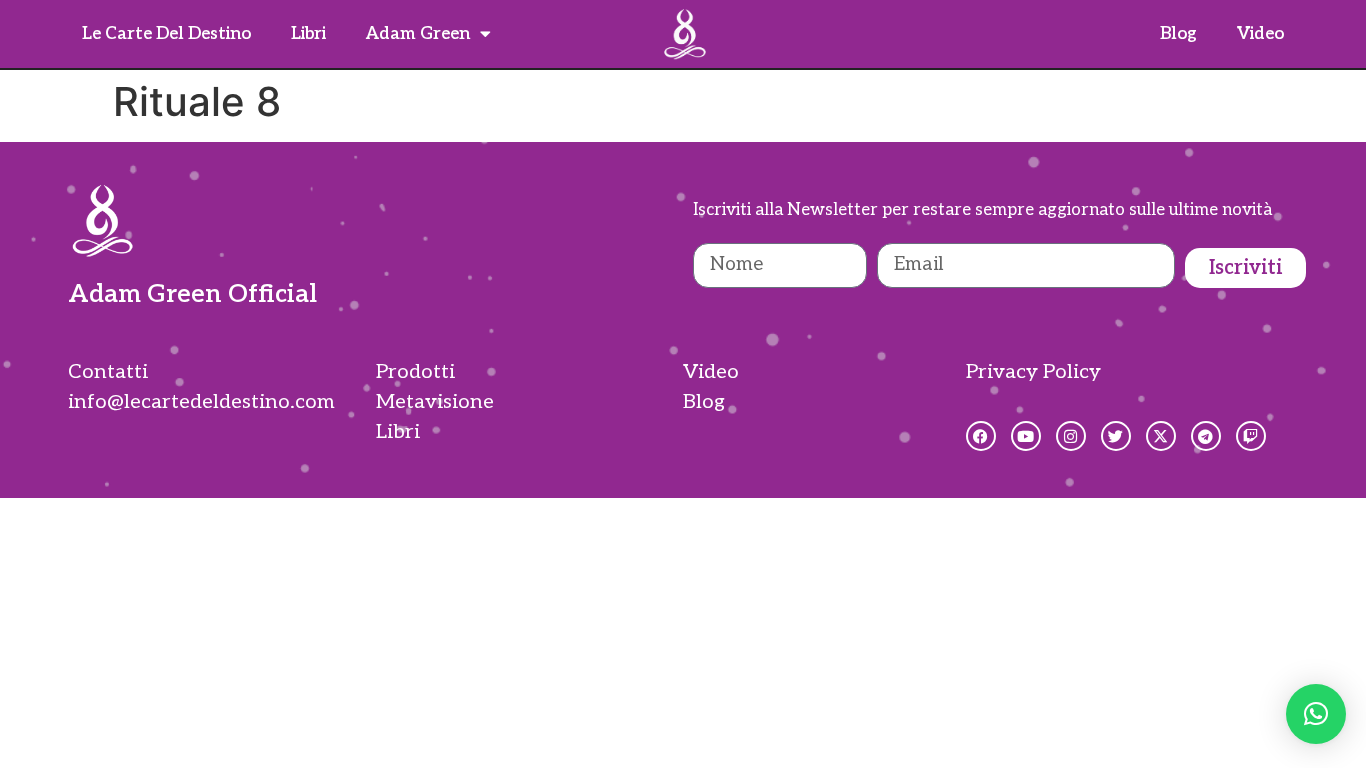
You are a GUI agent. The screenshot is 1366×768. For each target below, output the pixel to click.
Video (1260, 34)
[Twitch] (1251, 436)
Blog (1178, 34)
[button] (1316, 714)
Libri (308, 34)
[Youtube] (1026, 436)
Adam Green (418, 34)
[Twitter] (1116, 436)
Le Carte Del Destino (166, 34)
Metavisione (435, 402)
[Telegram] (1206, 436)
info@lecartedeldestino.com (201, 402)
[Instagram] (1071, 436)
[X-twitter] (1161, 436)
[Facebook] (981, 436)
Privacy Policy (1033, 372)
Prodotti (415, 372)
